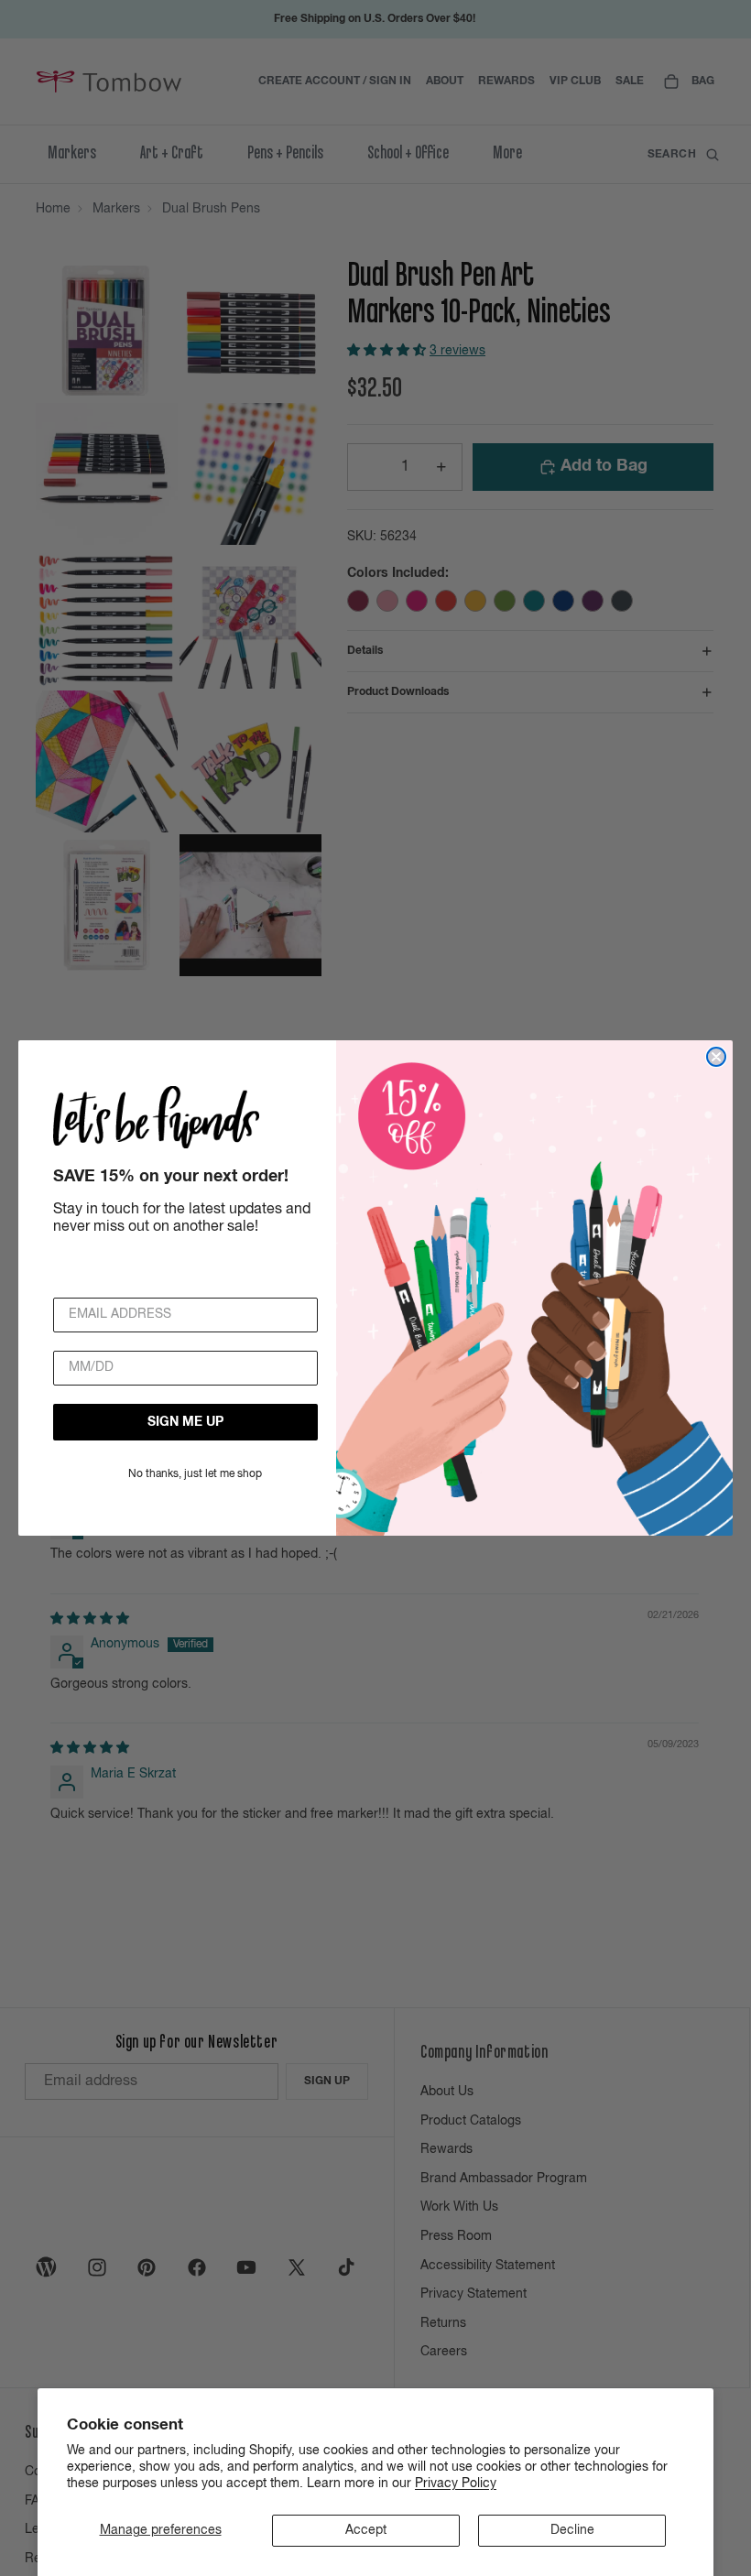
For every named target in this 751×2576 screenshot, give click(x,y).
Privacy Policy (456, 2484)
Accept (366, 2530)
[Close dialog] (716, 1057)
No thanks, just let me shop (195, 1474)
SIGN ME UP (185, 1422)
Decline (572, 2530)
